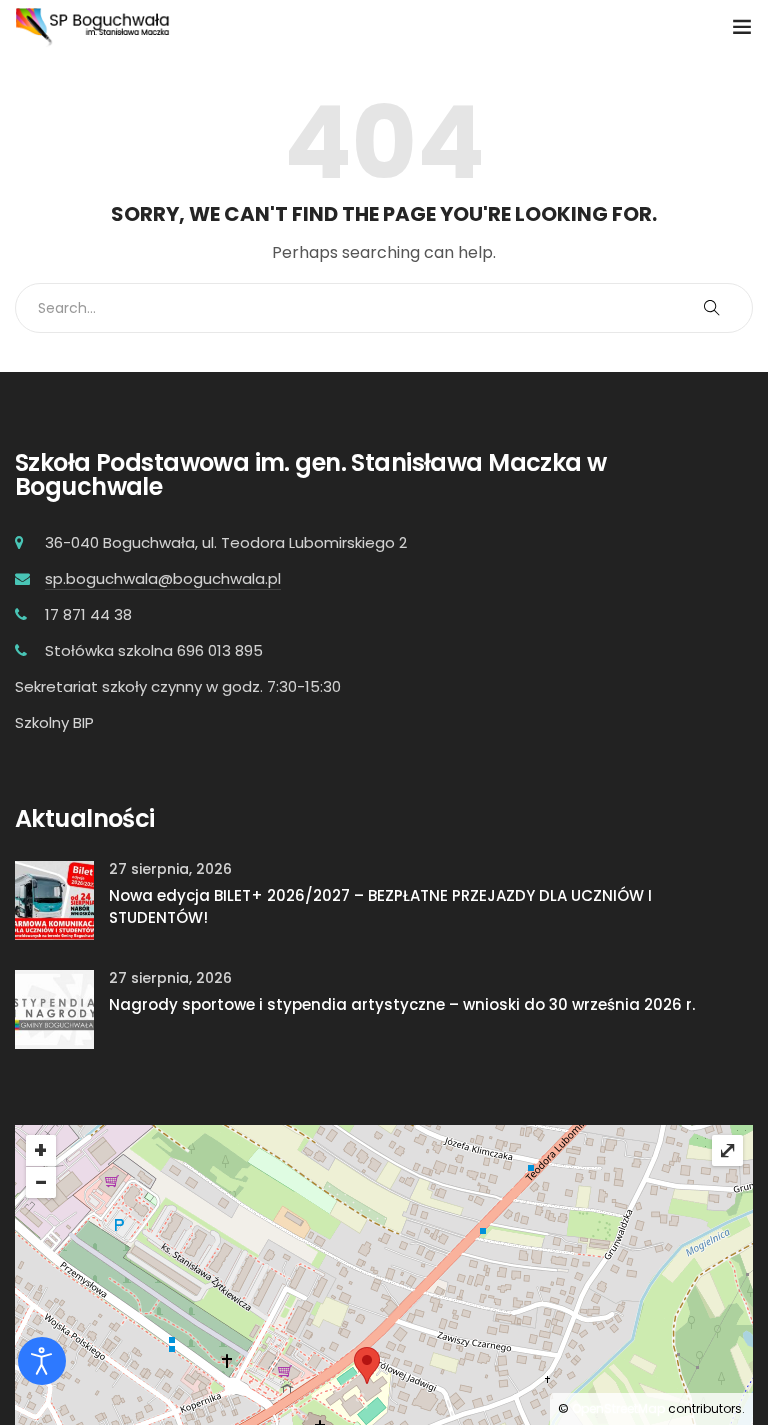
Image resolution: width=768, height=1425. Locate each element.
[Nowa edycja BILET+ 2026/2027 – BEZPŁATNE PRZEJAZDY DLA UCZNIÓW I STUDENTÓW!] (54, 898)
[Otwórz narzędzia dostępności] (42, 1361)
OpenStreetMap (618, 1408)
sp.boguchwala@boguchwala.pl (163, 578)
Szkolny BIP (54, 722)
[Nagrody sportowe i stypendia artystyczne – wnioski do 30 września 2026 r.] (54, 1007)
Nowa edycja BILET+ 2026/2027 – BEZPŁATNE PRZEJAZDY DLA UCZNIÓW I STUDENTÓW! (380, 907)
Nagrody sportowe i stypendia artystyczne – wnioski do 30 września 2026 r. (402, 1004)
